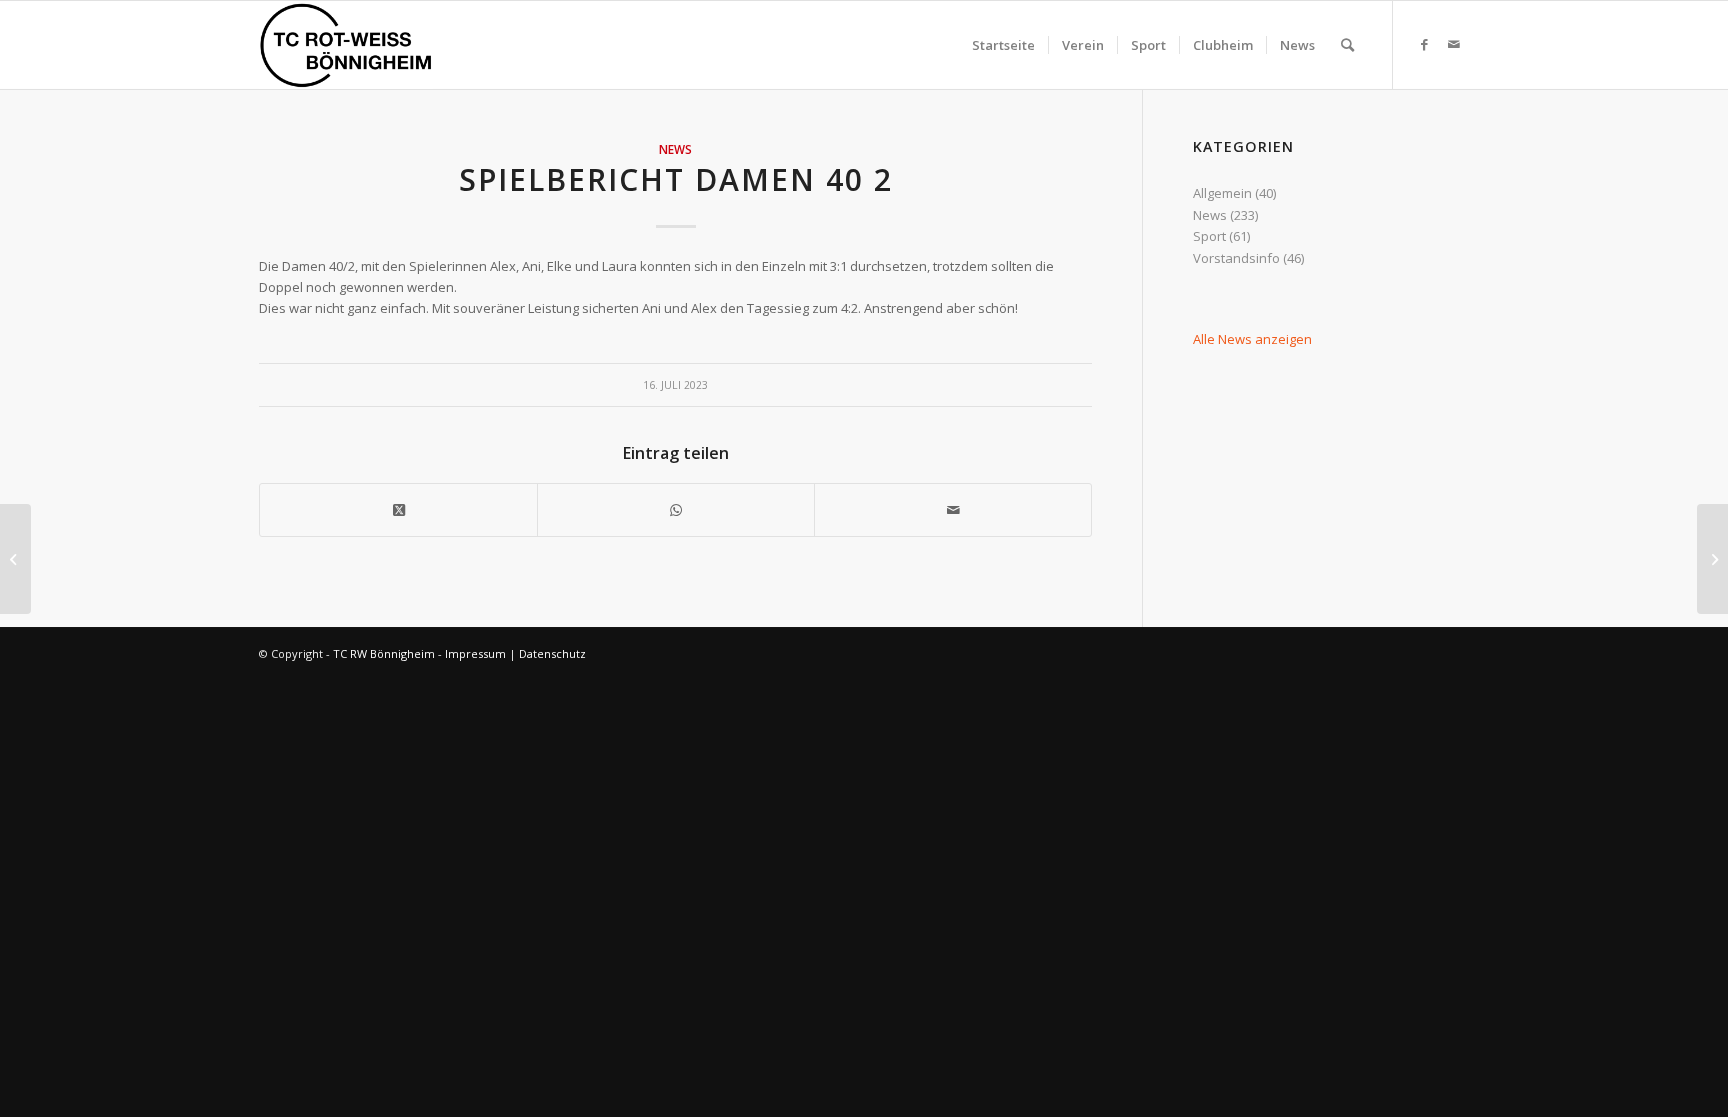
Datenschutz (552, 653)
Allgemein (1222, 193)
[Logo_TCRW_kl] (346, 45)
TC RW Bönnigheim (384, 653)
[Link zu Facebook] (1424, 44)
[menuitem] (1003, 45)
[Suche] (1347, 45)
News (675, 149)
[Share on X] (398, 510)
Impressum (475, 653)
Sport (1209, 236)
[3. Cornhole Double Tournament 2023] (15, 559)
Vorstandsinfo (1236, 258)
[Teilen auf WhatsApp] (676, 510)
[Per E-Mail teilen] (953, 510)
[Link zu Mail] (1454, 44)
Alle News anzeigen (1252, 339)
